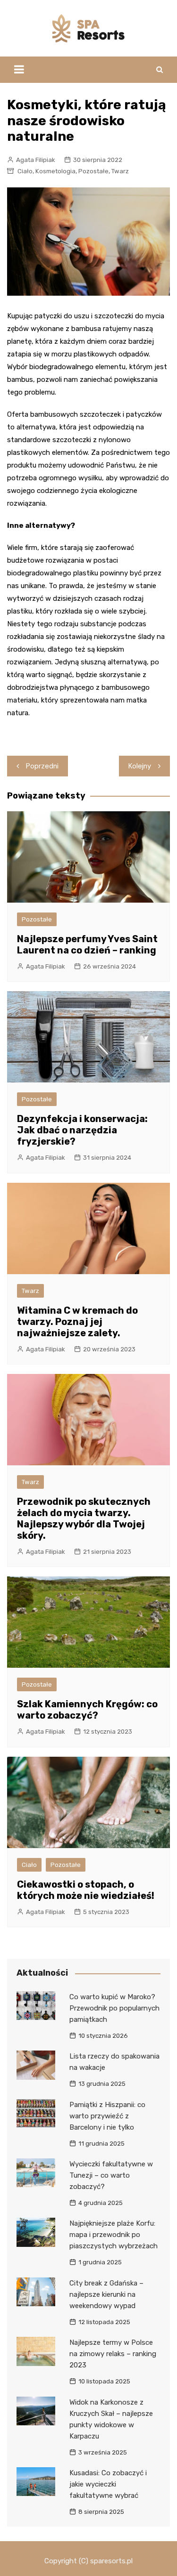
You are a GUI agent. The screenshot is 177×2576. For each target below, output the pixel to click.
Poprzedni (42, 766)
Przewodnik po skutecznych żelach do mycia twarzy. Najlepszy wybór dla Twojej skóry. (84, 1518)
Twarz (120, 171)
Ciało (25, 171)
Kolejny (140, 766)
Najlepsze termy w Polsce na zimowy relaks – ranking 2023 (113, 2354)
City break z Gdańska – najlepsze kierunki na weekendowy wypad (106, 2294)
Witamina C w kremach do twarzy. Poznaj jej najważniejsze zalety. (77, 1322)
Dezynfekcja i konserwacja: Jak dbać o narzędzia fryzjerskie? (82, 1130)
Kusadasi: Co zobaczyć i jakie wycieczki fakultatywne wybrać (108, 2484)
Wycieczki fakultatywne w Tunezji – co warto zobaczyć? (111, 2175)
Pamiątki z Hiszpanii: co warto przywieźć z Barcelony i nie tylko (107, 2116)
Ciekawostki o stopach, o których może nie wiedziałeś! (86, 1890)
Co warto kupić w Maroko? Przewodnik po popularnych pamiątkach (114, 2008)
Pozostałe (93, 171)
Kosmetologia (55, 171)
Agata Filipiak (36, 160)
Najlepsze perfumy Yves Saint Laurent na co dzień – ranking (87, 945)
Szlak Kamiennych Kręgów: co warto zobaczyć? (87, 1710)
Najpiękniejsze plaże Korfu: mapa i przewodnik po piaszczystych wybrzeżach (114, 2235)
